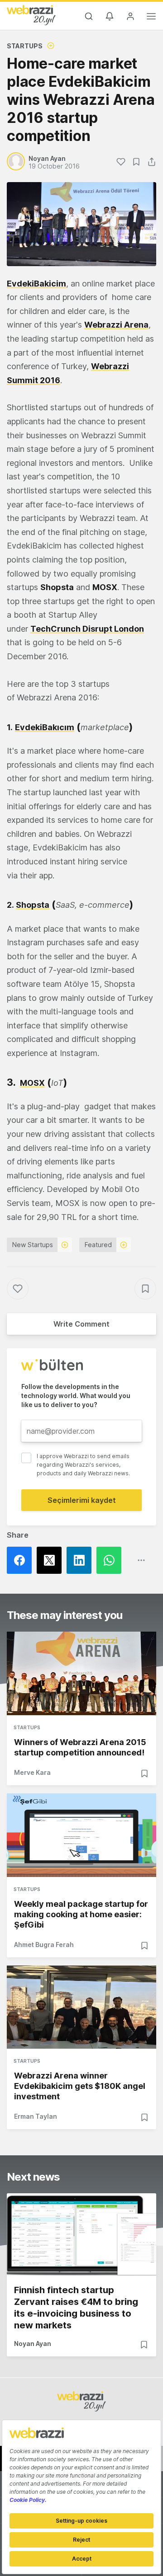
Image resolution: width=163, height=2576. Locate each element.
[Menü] (151, 18)
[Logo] (31, 15)
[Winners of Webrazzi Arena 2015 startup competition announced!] (81, 1673)
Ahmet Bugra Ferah (44, 1945)
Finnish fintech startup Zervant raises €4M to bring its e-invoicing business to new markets (76, 2308)
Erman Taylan (36, 2116)
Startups (25, 46)
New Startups (33, 1245)
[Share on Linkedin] (81, 1560)
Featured (98, 1245)
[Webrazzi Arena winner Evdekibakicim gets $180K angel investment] (81, 2007)
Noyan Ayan (33, 2344)
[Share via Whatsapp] (111, 1560)
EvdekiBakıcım (45, 727)
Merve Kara (32, 1772)
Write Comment (81, 1324)
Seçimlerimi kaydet (82, 1500)
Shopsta (33, 905)
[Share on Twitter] (52, 1560)
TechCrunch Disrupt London (87, 629)
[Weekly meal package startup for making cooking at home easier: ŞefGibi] (81, 1835)
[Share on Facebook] (22, 1560)
